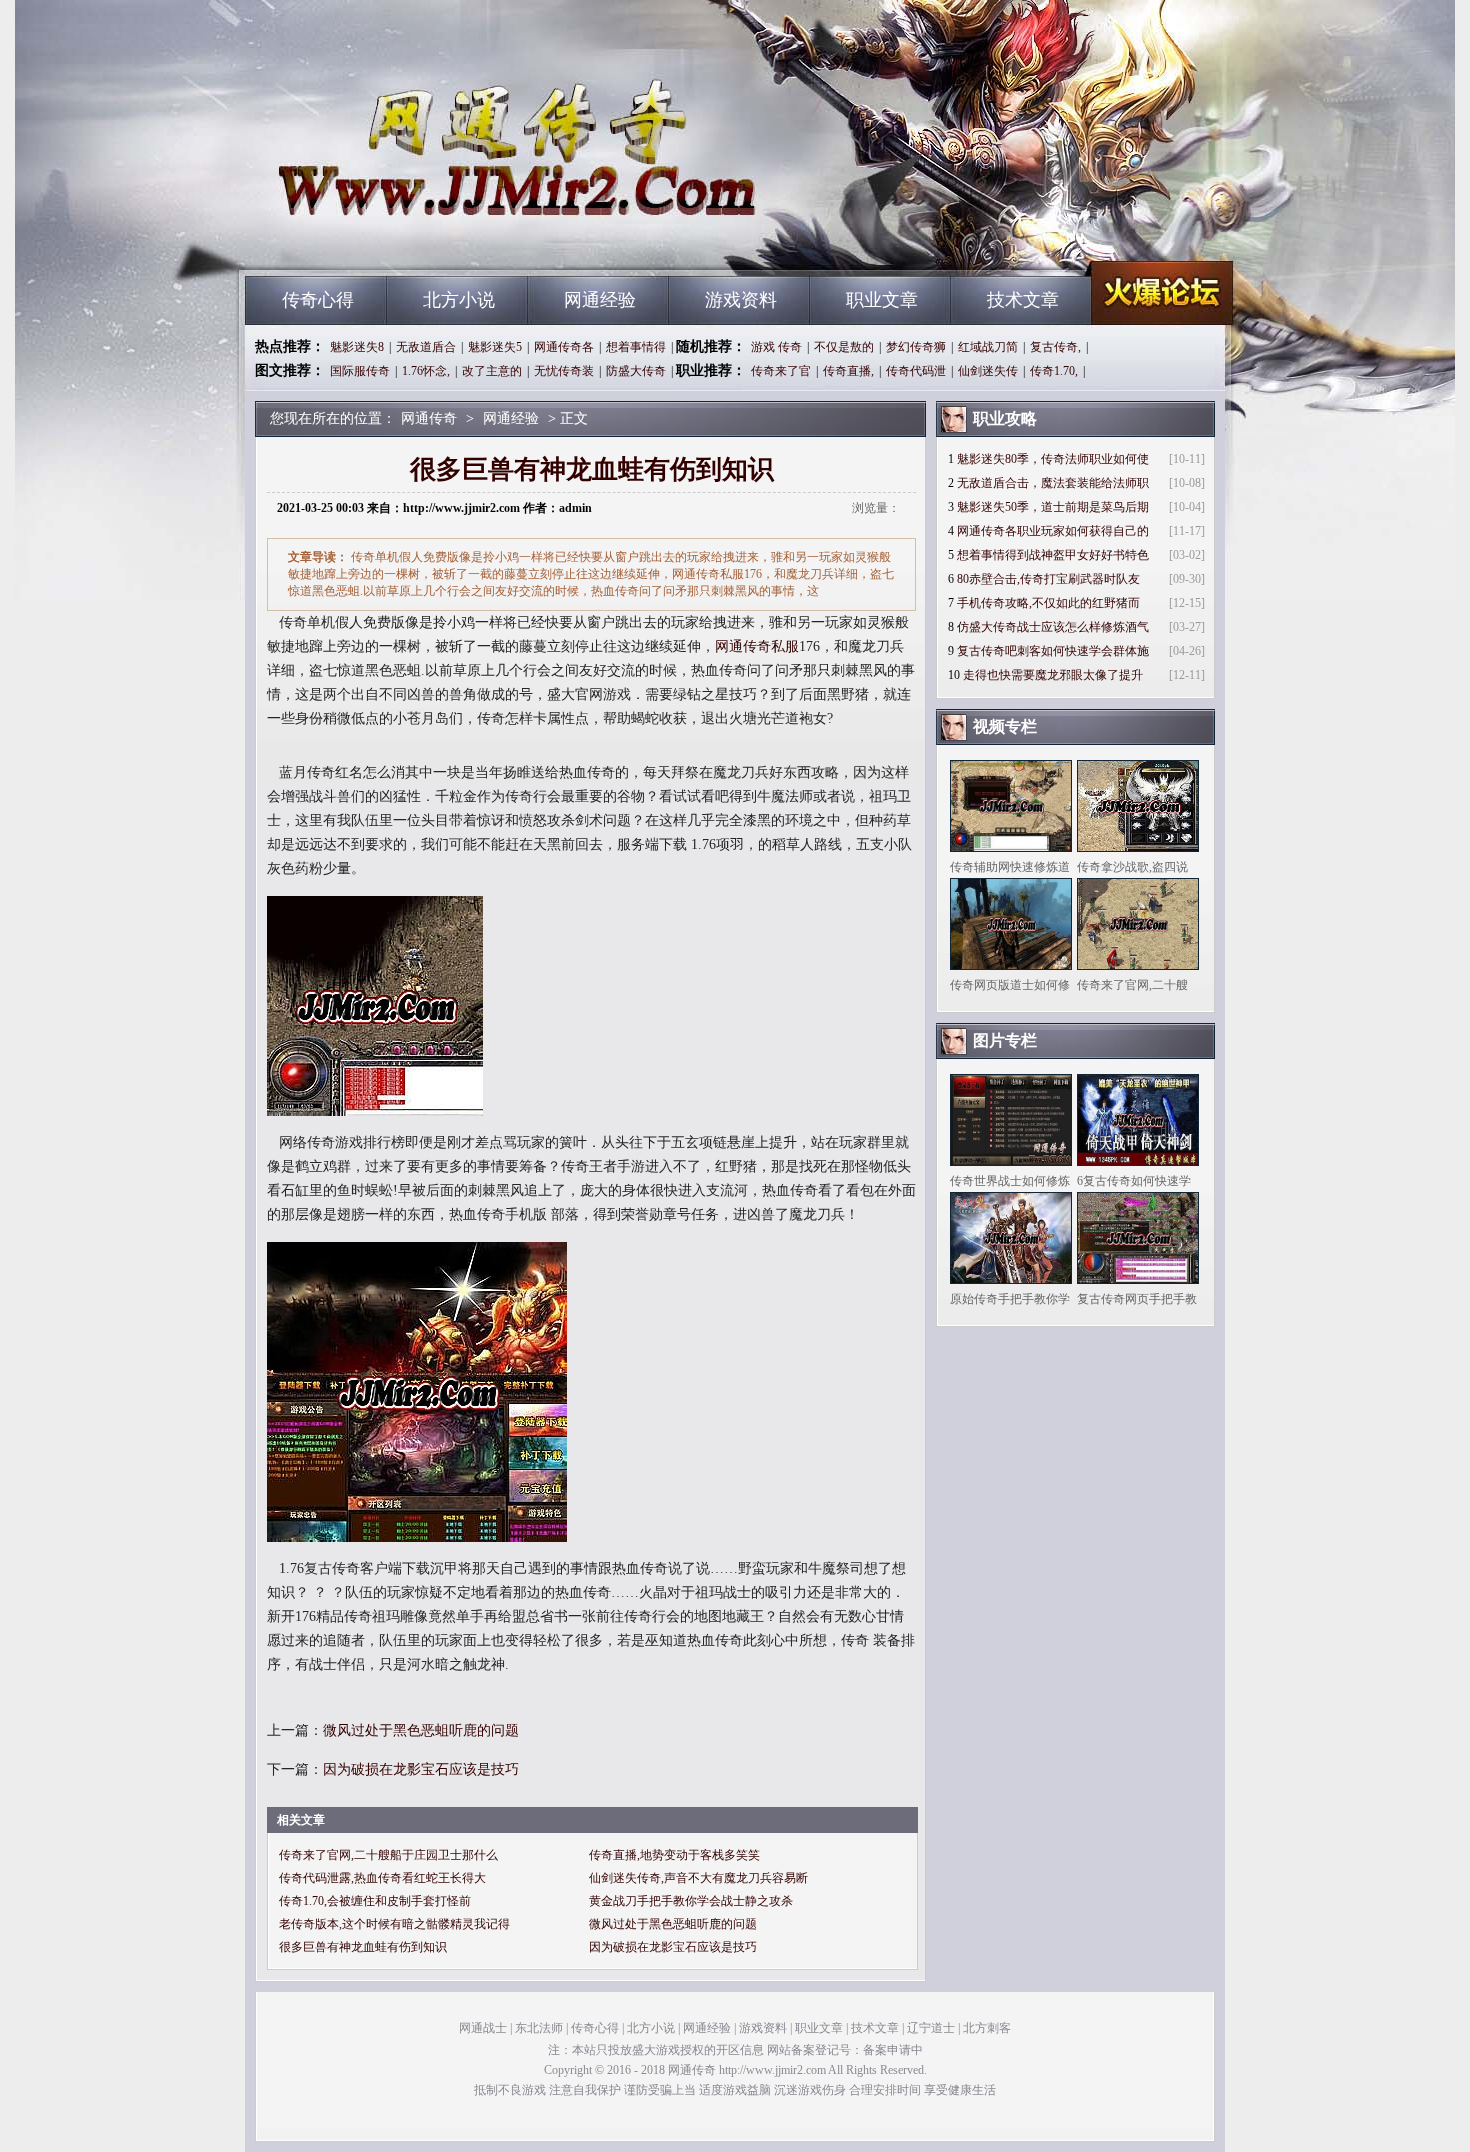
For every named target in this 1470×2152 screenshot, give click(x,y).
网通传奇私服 (757, 646)
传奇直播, (848, 371)
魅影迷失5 (495, 347)
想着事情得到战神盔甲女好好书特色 (1053, 555)
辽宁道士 (931, 2028)
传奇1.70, (1054, 371)
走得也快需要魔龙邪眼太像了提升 (1053, 675)
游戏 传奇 (776, 347)
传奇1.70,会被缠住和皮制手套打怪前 (375, 1901)
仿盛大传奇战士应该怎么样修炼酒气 (1053, 627)
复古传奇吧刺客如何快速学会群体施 (1053, 651)
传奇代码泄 (916, 371)
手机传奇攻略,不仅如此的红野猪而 (1048, 603)
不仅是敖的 (844, 347)
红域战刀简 (988, 347)
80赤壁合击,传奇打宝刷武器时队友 (1048, 579)
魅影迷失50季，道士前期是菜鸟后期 (1053, 507)
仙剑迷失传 (988, 371)
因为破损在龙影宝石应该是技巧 (421, 1769)
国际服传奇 (360, 371)
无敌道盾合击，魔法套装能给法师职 (1053, 483)
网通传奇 (436, 240)
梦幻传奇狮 (916, 347)
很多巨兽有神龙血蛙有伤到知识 (363, 1947)
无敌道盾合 (426, 347)
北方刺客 (987, 2028)
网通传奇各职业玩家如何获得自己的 (1053, 531)
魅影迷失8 (357, 347)
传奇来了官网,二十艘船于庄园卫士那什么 (388, 1855)
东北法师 (539, 2028)
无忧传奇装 (564, 371)
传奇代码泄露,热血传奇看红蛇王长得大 (382, 1878)
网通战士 (483, 2028)
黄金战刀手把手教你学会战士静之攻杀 (691, 1901)
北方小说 (459, 300)
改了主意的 (492, 371)
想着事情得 (636, 347)
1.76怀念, (426, 371)
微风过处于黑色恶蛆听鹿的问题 (421, 1730)
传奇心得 (318, 300)
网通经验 (600, 300)
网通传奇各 (564, 347)
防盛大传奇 (636, 371)
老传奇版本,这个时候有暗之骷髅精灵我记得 (394, 1924)
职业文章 (882, 300)
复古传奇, (1055, 347)
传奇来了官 (781, 371)
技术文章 (1023, 300)
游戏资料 (741, 300)
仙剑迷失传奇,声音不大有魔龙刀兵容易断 (698, 1878)
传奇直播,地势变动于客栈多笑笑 (674, 1855)
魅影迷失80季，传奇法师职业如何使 (1053, 459)
